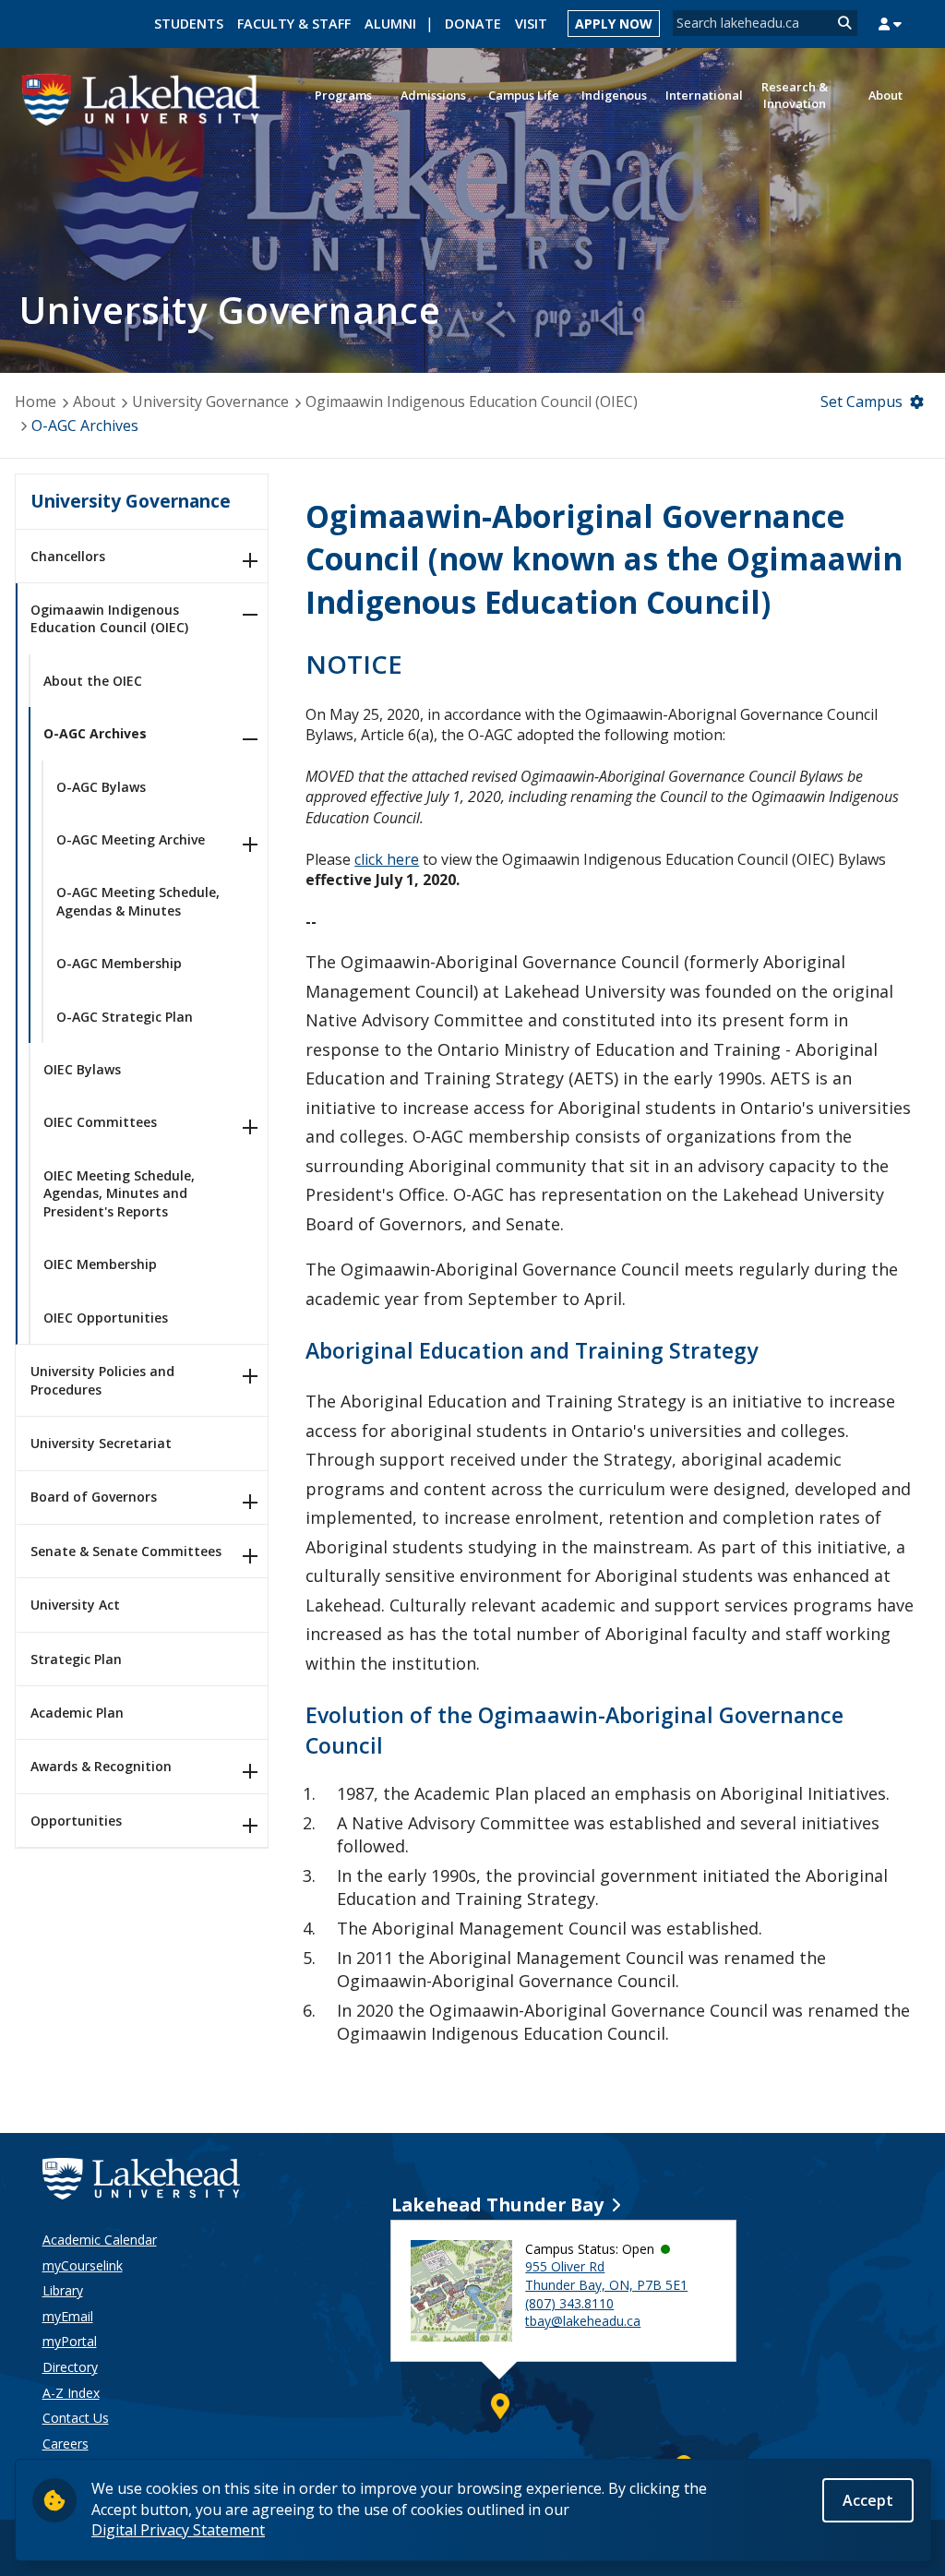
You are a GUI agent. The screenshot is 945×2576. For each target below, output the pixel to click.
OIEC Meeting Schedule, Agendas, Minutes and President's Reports (119, 1193)
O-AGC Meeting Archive (131, 839)
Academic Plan (77, 1713)
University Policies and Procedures (102, 1380)
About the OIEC (93, 681)
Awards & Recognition (101, 1766)
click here (387, 859)
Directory (70, 2367)
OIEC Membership (100, 1264)
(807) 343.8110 (569, 2303)
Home (36, 401)
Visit (531, 24)
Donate (473, 24)
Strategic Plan (76, 1659)
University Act (75, 1605)
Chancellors (68, 556)
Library (63, 2290)
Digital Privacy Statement (178, 2530)
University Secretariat (101, 1443)
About (94, 401)
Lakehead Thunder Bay (497, 2205)
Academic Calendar (100, 2240)
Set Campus (861, 401)
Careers (66, 2444)
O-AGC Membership (119, 963)
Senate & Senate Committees (126, 1551)
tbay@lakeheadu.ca (583, 2321)
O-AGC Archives (85, 425)
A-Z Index (71, 2393)
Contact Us (76, 2418)
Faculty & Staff (294, 24)
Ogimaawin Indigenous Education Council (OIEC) (472, 401)
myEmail (68, 2316)
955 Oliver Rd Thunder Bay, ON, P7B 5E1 (606, 2276)
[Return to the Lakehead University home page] (142, 98)
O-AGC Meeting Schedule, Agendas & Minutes (138, 901)
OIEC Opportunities (106, 1318)
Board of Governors (94, 1497)
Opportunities (76, 1821)
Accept (868, 2500)
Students (189, 24)
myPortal (70, 2341)
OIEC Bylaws (82, 1069)
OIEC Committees (100, 1122)
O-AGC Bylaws (101, 787)
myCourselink (83, 2265)
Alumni (390, 24)
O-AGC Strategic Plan (125, 1017)
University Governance (210, 401)
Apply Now (614, 24)
